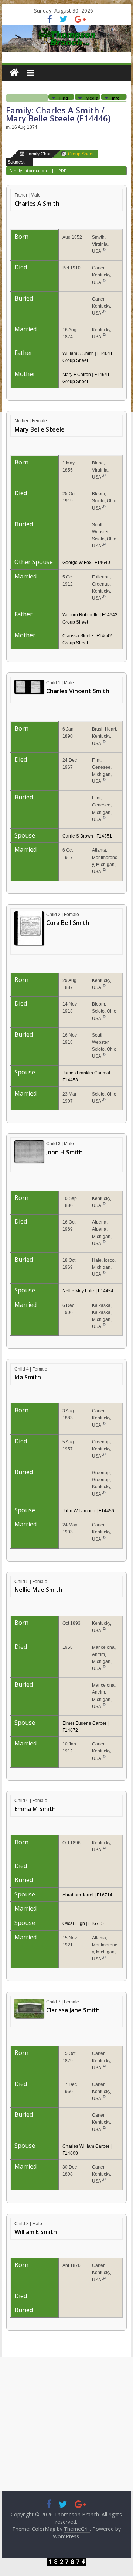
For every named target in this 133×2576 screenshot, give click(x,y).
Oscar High (74, 1923)
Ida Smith (28, 1377)
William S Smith (78, 353)
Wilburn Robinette (81, 615)
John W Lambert (79, 1511)
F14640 (102, 563)
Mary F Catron (77, 375)
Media (92, 98)
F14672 (70, 1730)
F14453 (70, 1080)
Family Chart (39, 154)
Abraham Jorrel (78, 1895)
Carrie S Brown (78, 836)
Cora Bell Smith (68, 923)
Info (116, 98)
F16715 (96, 1923)
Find (64, 98)
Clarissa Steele (78, 636)
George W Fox (77, 563)
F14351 (104, 836)
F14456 (106, 1511)
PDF (62, 170)
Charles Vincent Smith (78, 691)
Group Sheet (81, 154)
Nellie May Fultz (79, 1291)
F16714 (105, 1895)
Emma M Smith (35, 1809)
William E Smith (36, 2232)
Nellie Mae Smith (38, 1590)
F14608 (70, 2153)
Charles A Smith (37, 204)
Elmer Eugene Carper (84, 1723)
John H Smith (64, 1152)
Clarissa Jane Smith (73, 2010)
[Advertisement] (66, 2424)
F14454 (106, 1291)
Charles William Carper (86, 2146)
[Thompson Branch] (66, 29)
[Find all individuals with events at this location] (104, 251)
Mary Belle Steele (40, 429)
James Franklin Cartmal (86, 1073)
